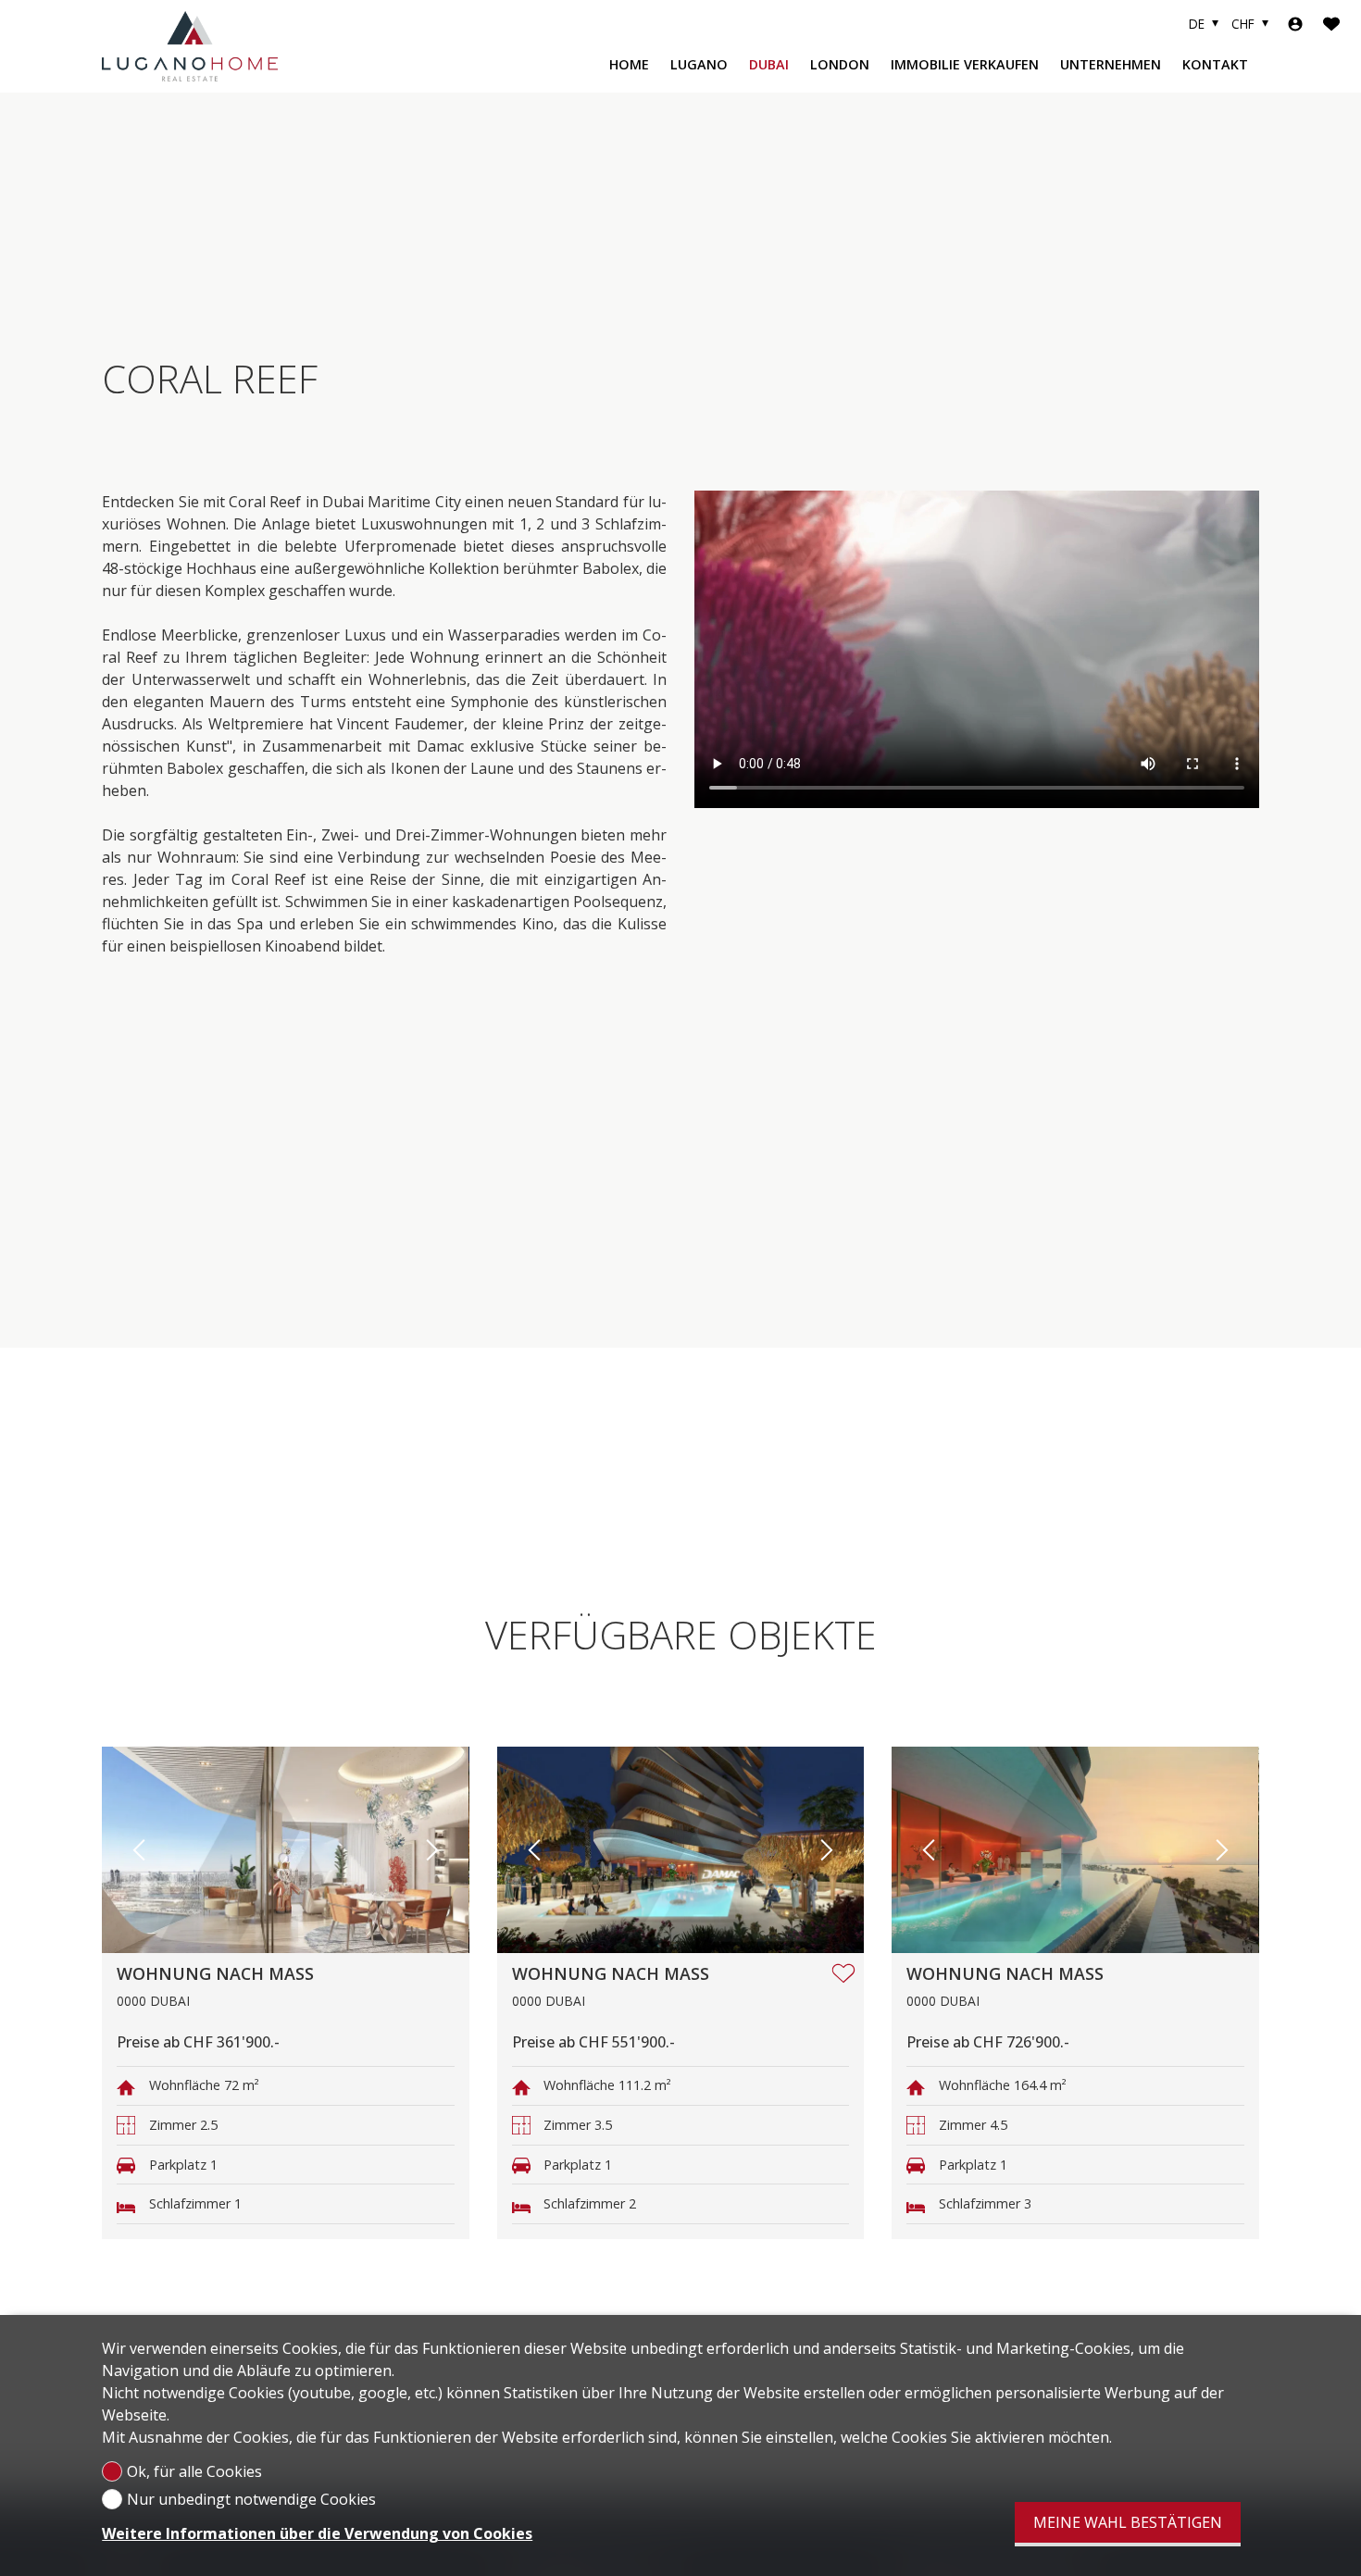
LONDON (840, 64)
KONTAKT (1215, 64)
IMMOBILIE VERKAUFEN (965, 64)
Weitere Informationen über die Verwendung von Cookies (317, 2533)
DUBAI (769, 64)
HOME (629, 64)
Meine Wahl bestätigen (1128, 2522)
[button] (139, 1850)
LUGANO (699, 64)
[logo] (190, 46)
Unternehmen (1111, 64)
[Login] (1295, 24)
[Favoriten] (1331, 24)
